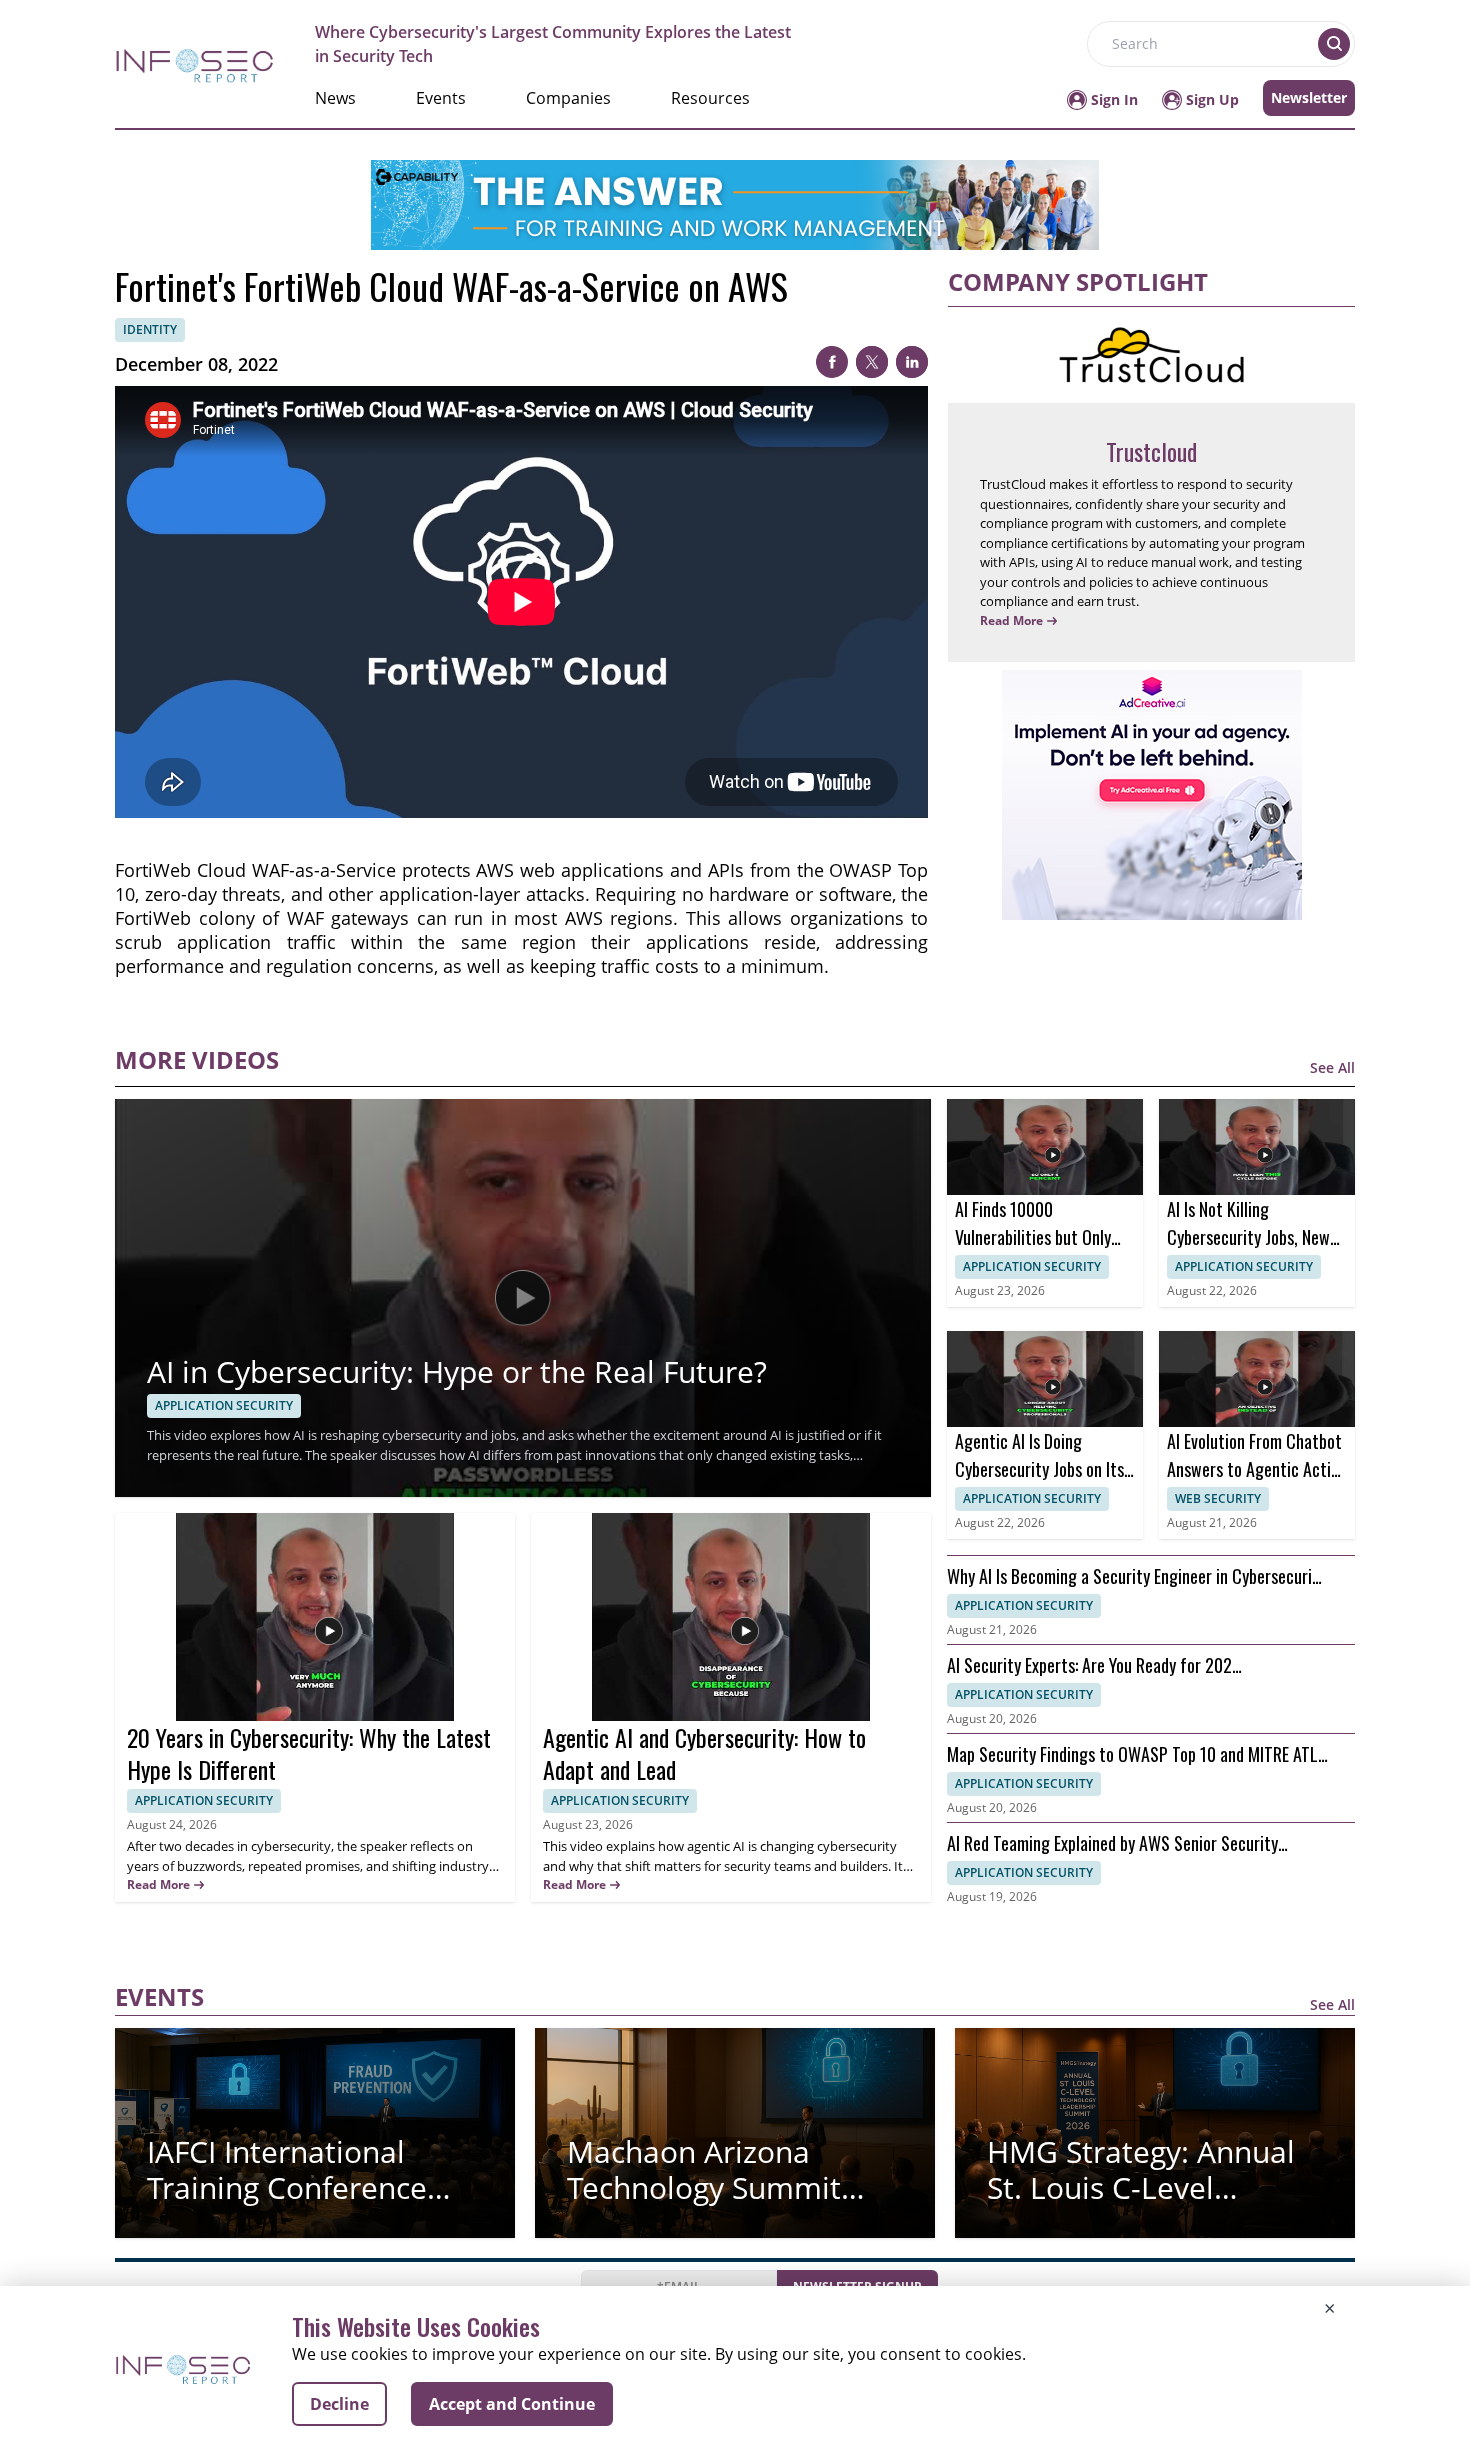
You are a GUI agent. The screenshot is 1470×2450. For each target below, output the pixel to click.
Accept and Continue (512, 2404)
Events (441, 98)
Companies (568, 98)
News (335, 98)
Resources (710, 98)
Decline (339, 2404)
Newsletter (1309, 97)
